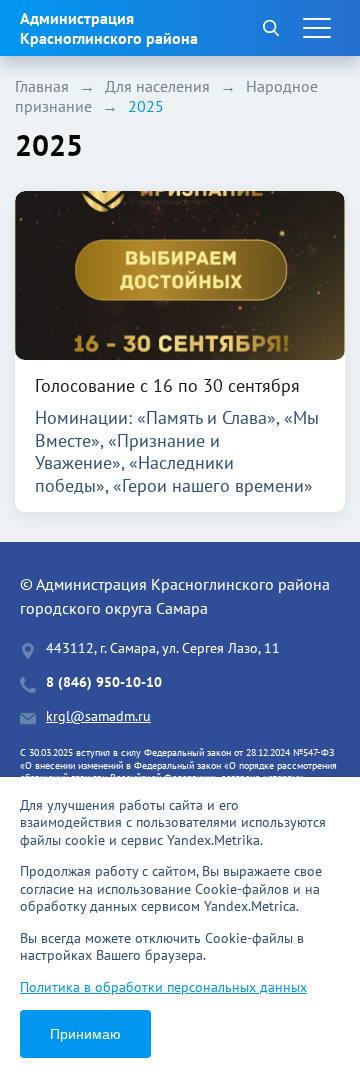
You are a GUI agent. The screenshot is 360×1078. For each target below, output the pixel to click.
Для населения (157, 86)
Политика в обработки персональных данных (163, 987)
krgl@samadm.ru (98, 716)
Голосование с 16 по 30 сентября (167, 385)
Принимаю (85, 1034)
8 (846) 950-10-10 (104, 682)
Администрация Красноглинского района (109, 28)
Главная (42, 86)
